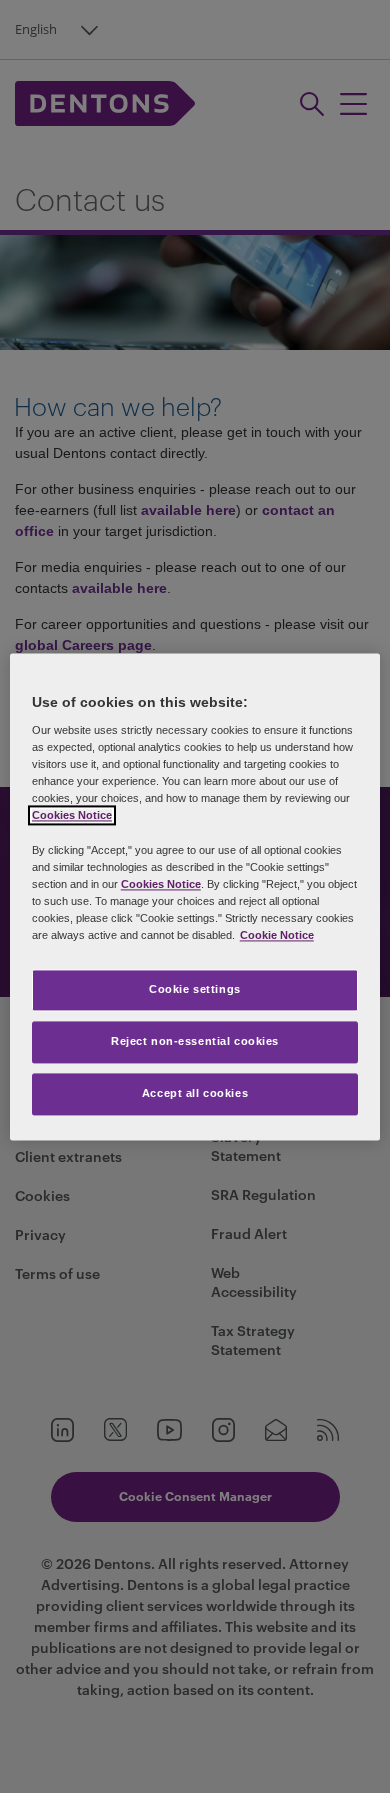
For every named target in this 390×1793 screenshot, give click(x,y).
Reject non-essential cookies (195, 1041)
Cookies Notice (72, 816)
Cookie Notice (277, 935)
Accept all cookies (195, 1093)
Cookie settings (195, 989)
